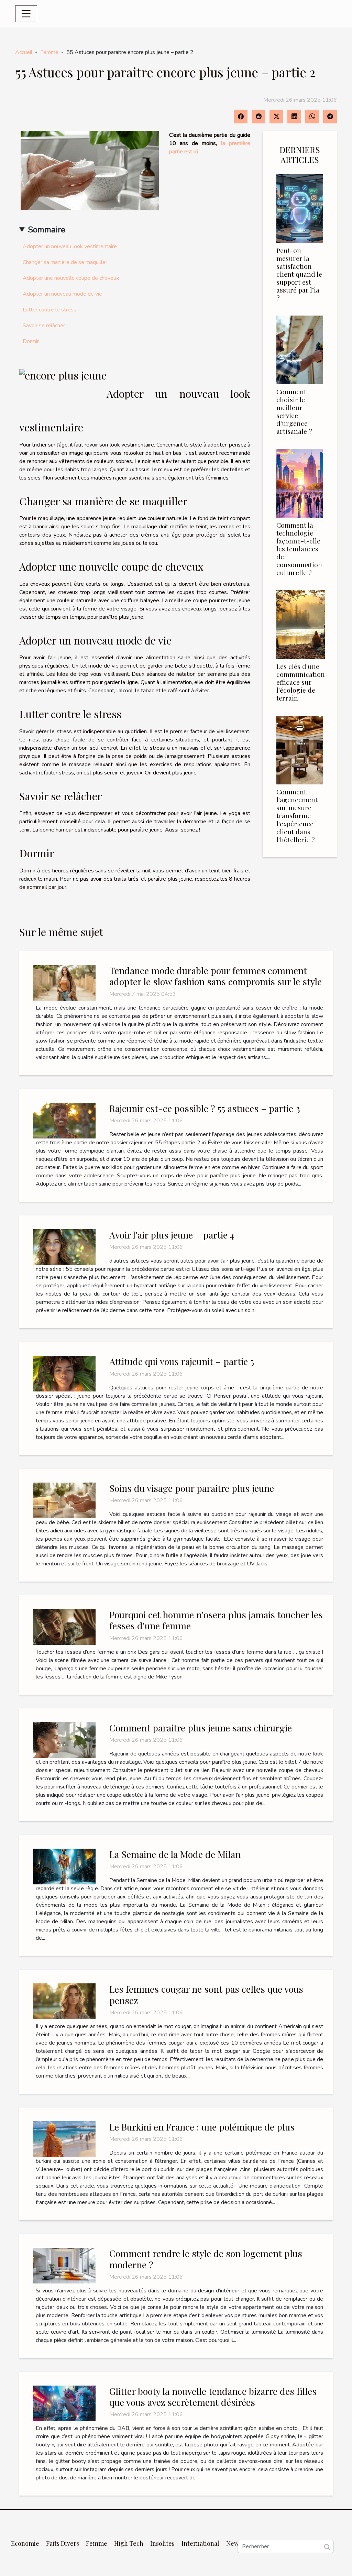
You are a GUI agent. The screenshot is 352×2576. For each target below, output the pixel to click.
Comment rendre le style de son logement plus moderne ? (206, 2259)
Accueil (24, 52)
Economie (25, 2543)
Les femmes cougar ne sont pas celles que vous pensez (206, 1994)
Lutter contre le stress (49, 310)
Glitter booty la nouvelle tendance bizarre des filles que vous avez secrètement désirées (213, 2397)
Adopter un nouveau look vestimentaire (70, 246)
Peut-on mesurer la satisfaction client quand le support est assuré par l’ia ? (299, 274)
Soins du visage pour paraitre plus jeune (192, 1488)
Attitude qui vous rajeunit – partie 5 (182, 1361)
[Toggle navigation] (26, 14)
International (200, 2543)
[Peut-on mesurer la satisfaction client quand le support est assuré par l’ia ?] (300, 208)
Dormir (31, 341)
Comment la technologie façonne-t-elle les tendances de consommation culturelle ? (299, 549)
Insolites (162, 2543)
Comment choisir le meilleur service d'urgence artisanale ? (294, 411)
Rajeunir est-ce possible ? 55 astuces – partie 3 (205, 1108)
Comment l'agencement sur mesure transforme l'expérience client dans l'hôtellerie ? (297, 815)
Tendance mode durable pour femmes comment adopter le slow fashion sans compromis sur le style (216, 976)
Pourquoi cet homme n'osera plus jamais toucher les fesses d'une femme (216, 1620)
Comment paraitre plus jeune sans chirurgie (201, 1728)
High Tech (129, 2543)
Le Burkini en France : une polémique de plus (202, 2127)
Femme (49, 52)
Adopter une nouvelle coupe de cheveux (71, 278)
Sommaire (47, 230)
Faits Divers (63, 2543)
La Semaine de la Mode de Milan (175, 1854)
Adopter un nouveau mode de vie (62, 294)
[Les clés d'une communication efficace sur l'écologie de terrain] (301, 624)
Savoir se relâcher (44, 326)
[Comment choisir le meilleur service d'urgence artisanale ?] (300, 350)
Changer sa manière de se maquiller (65, 262)
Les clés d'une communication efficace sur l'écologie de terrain (301, 682)
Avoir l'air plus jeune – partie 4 (172, 1235)
